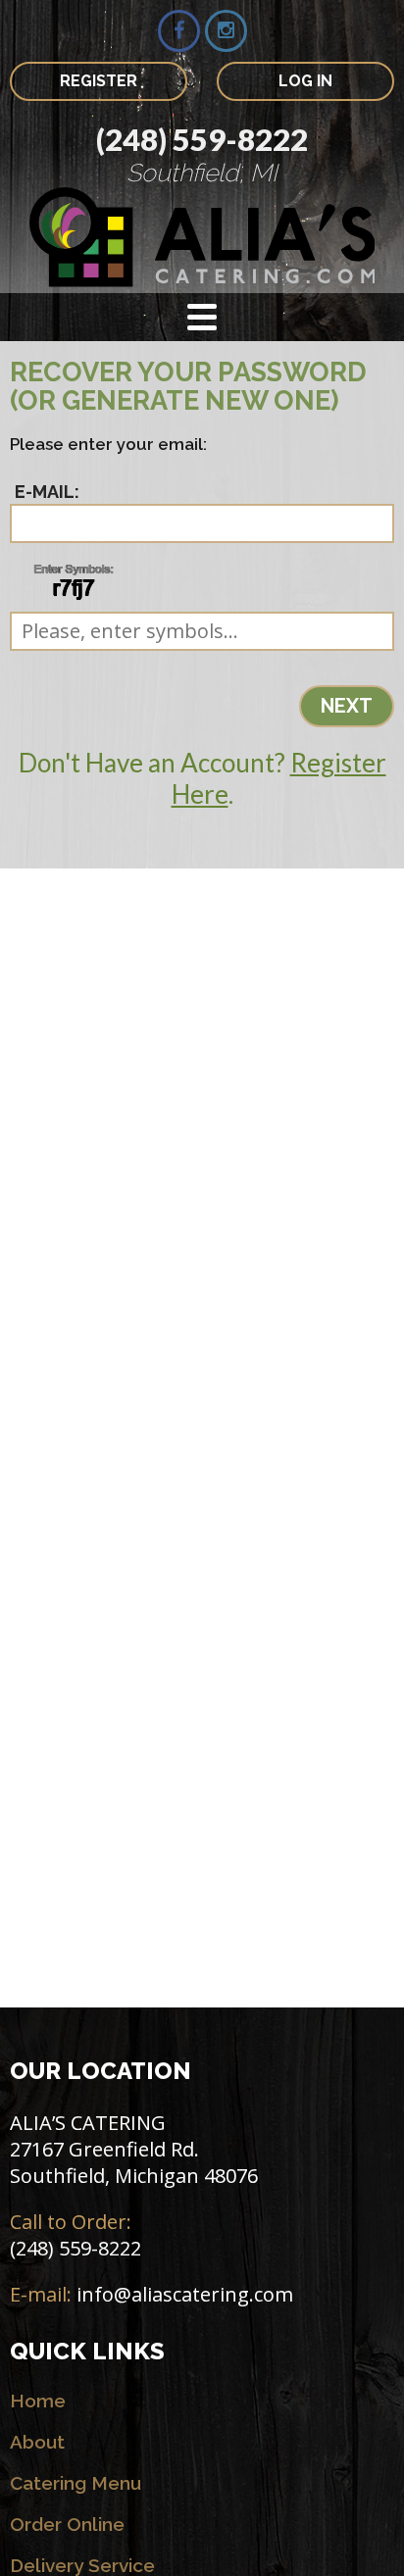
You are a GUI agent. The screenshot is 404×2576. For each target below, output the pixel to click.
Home (38, 2401)
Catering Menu (76, 2483)
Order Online (67, 2524)
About (37, 2442)
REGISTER (99, 81)
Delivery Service (82, 2565)
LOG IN (305, 81)
